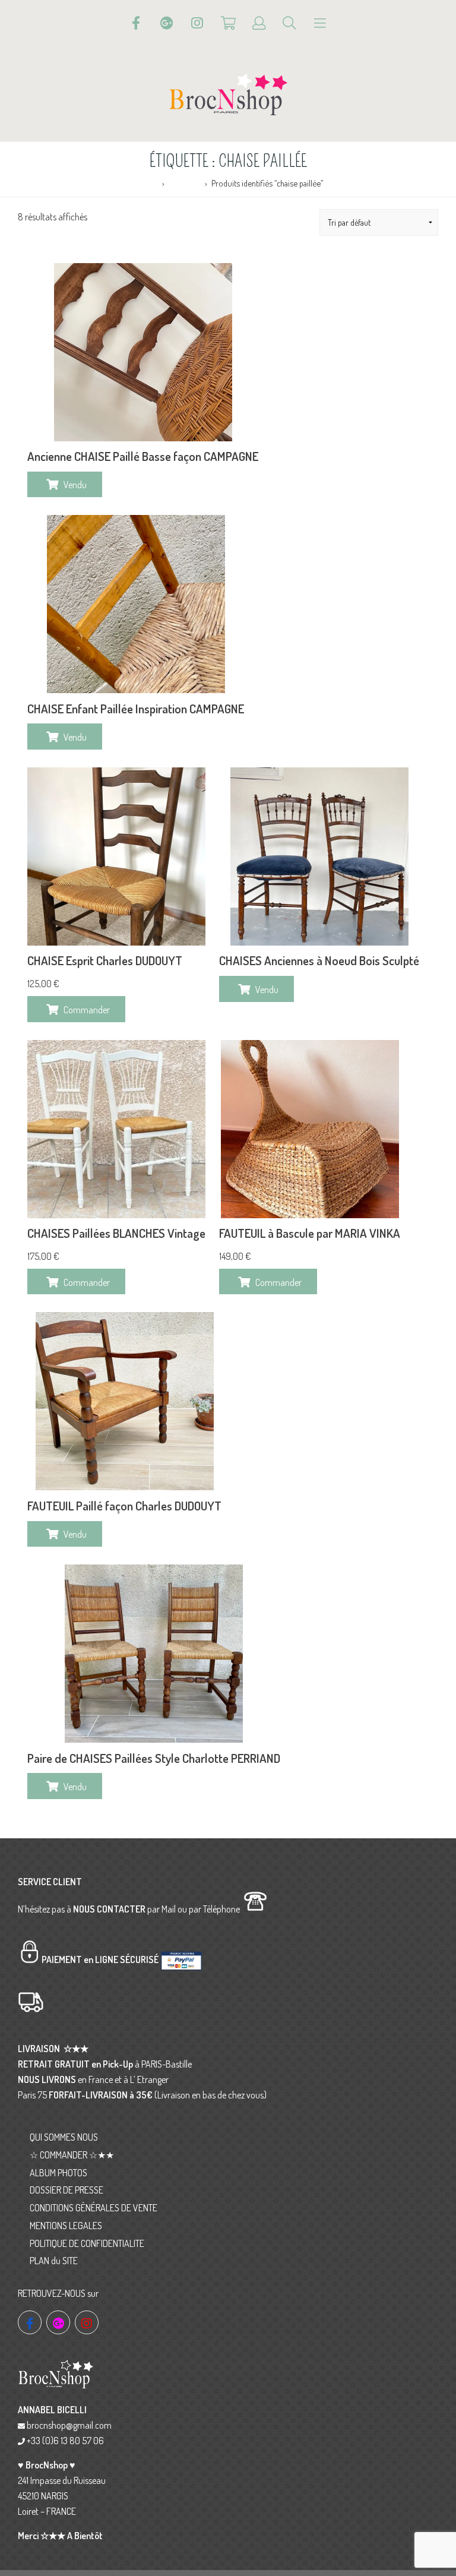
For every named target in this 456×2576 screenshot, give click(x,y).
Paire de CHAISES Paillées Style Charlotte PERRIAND (154, 1758)
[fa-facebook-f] (30, 2322)
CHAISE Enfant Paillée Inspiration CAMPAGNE (136, 709)
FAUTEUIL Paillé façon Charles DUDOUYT (124, 1506)
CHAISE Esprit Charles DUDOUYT (105, 960)
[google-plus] (58, 2322)
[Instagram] (197, 23)
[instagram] (87, 2322)
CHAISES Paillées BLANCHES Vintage (116, 1233)
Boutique (184, 183)
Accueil (145, 183)
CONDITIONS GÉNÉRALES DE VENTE (94, 2208)
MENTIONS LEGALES (66, 2226)
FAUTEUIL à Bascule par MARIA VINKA (310, 1233)
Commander (87, 1010)
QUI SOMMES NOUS (64, 2137)
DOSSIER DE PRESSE (66, 2190)
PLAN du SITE (54, 2261)
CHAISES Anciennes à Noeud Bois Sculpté (319, 960)
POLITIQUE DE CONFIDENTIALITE (87, 2243)
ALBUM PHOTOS (58, 2173)
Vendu (75, 485)
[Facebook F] (136, 23)
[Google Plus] (167, 23)
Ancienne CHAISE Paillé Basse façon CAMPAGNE (143, 456)
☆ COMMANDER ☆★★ (72, 2155)
